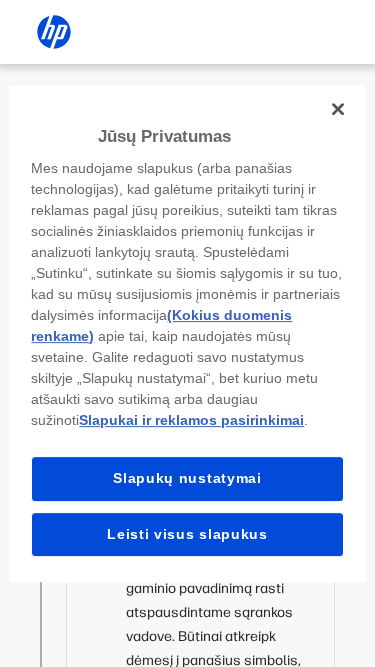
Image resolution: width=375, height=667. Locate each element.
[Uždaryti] (338, 109)
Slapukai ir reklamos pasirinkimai (191, 420)
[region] (187, 334)
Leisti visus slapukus (187, 534)
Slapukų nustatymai (187, 478)
